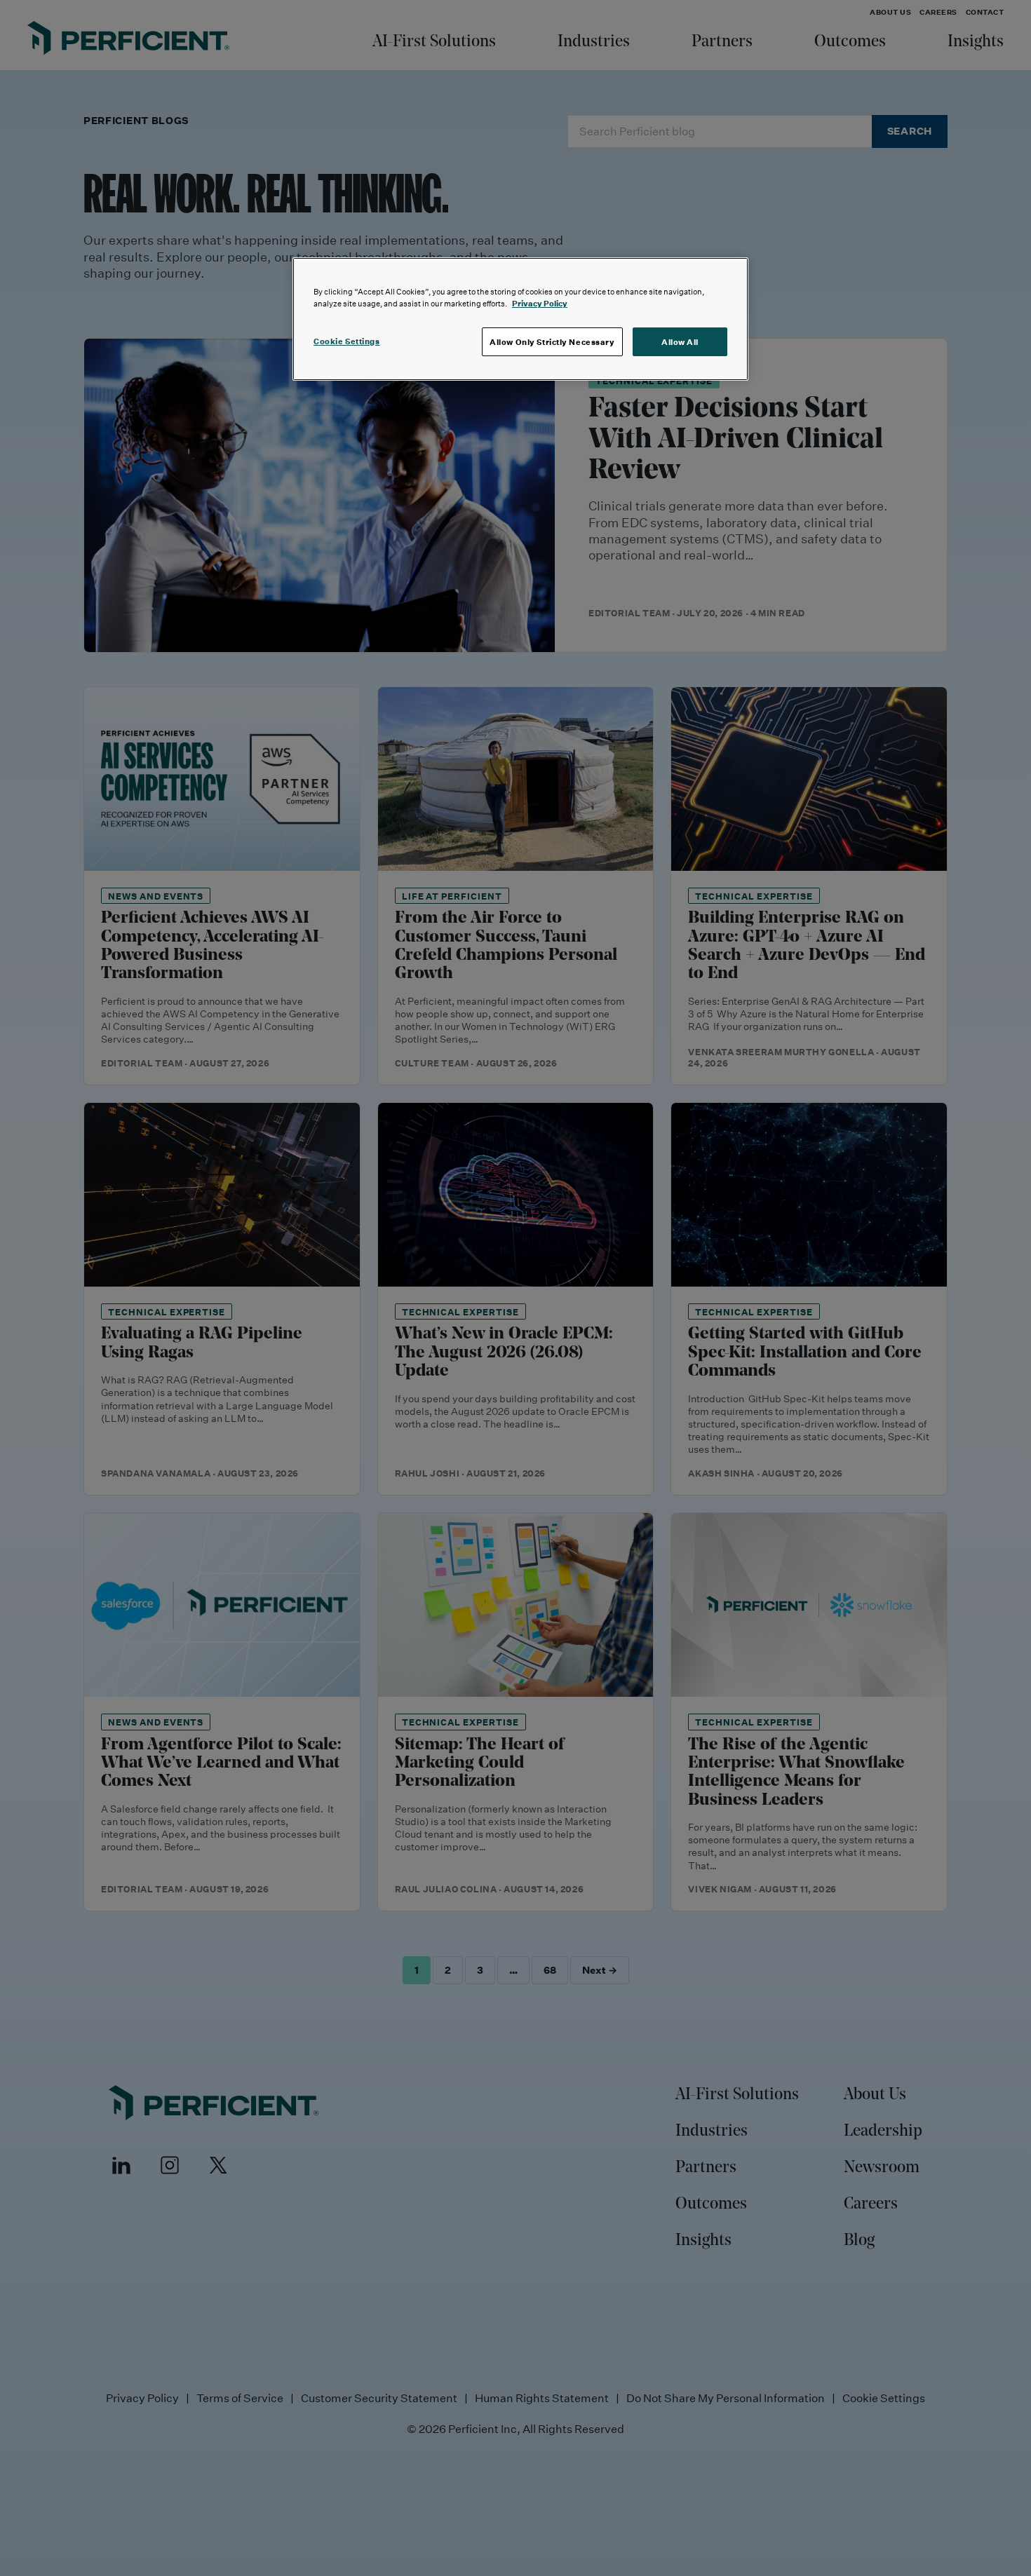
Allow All (680, 342)
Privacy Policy (540, 303)
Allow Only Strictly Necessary (552, 342)
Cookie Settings (347, 341)
